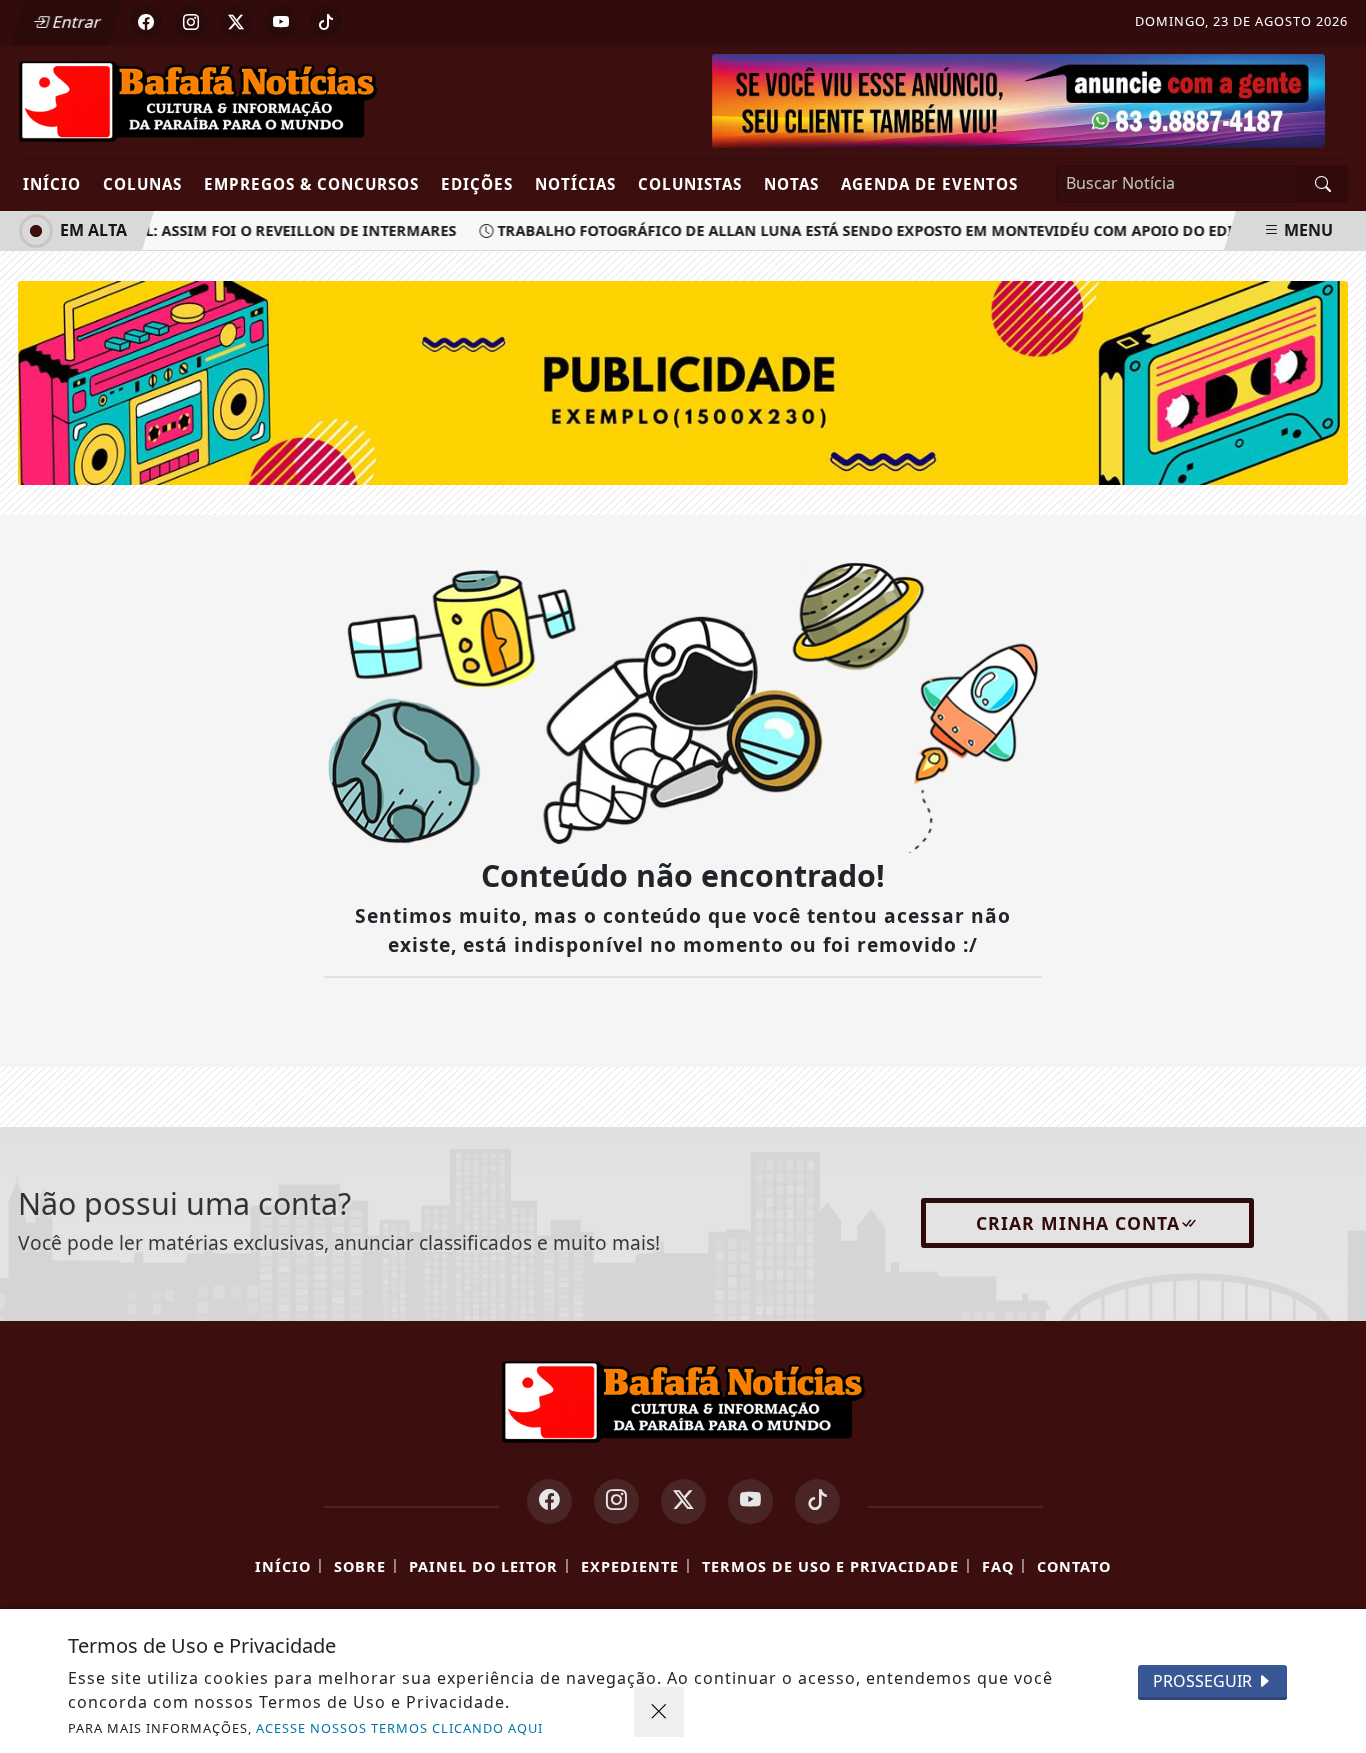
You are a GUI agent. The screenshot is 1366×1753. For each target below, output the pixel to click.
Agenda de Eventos (929, 184)
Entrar (75, 22)
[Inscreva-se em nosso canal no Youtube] (750, 1501)
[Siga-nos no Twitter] (683, 1501)
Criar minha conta (1078, 1223)
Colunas (142, 184)
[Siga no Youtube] (281, 22)
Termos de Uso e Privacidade (830, 1566)
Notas (791, 184)
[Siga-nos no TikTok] (817, 1501)
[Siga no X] (236, 22)
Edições (477, 184)
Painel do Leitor (483, 1566)
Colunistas (690, 184)
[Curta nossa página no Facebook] (549, 1501)
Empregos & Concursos (311, 184)
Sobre (360, 1566)
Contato (1074, 1566)
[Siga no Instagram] (191, 22)
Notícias (575, 184)
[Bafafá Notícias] (198, 100)
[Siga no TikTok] (326, 22)
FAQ (998, 1566)
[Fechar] (659, 1712)
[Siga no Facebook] (146, 22)
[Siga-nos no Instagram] (616, 1501)
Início (52, 184)
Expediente (630, 1566)
